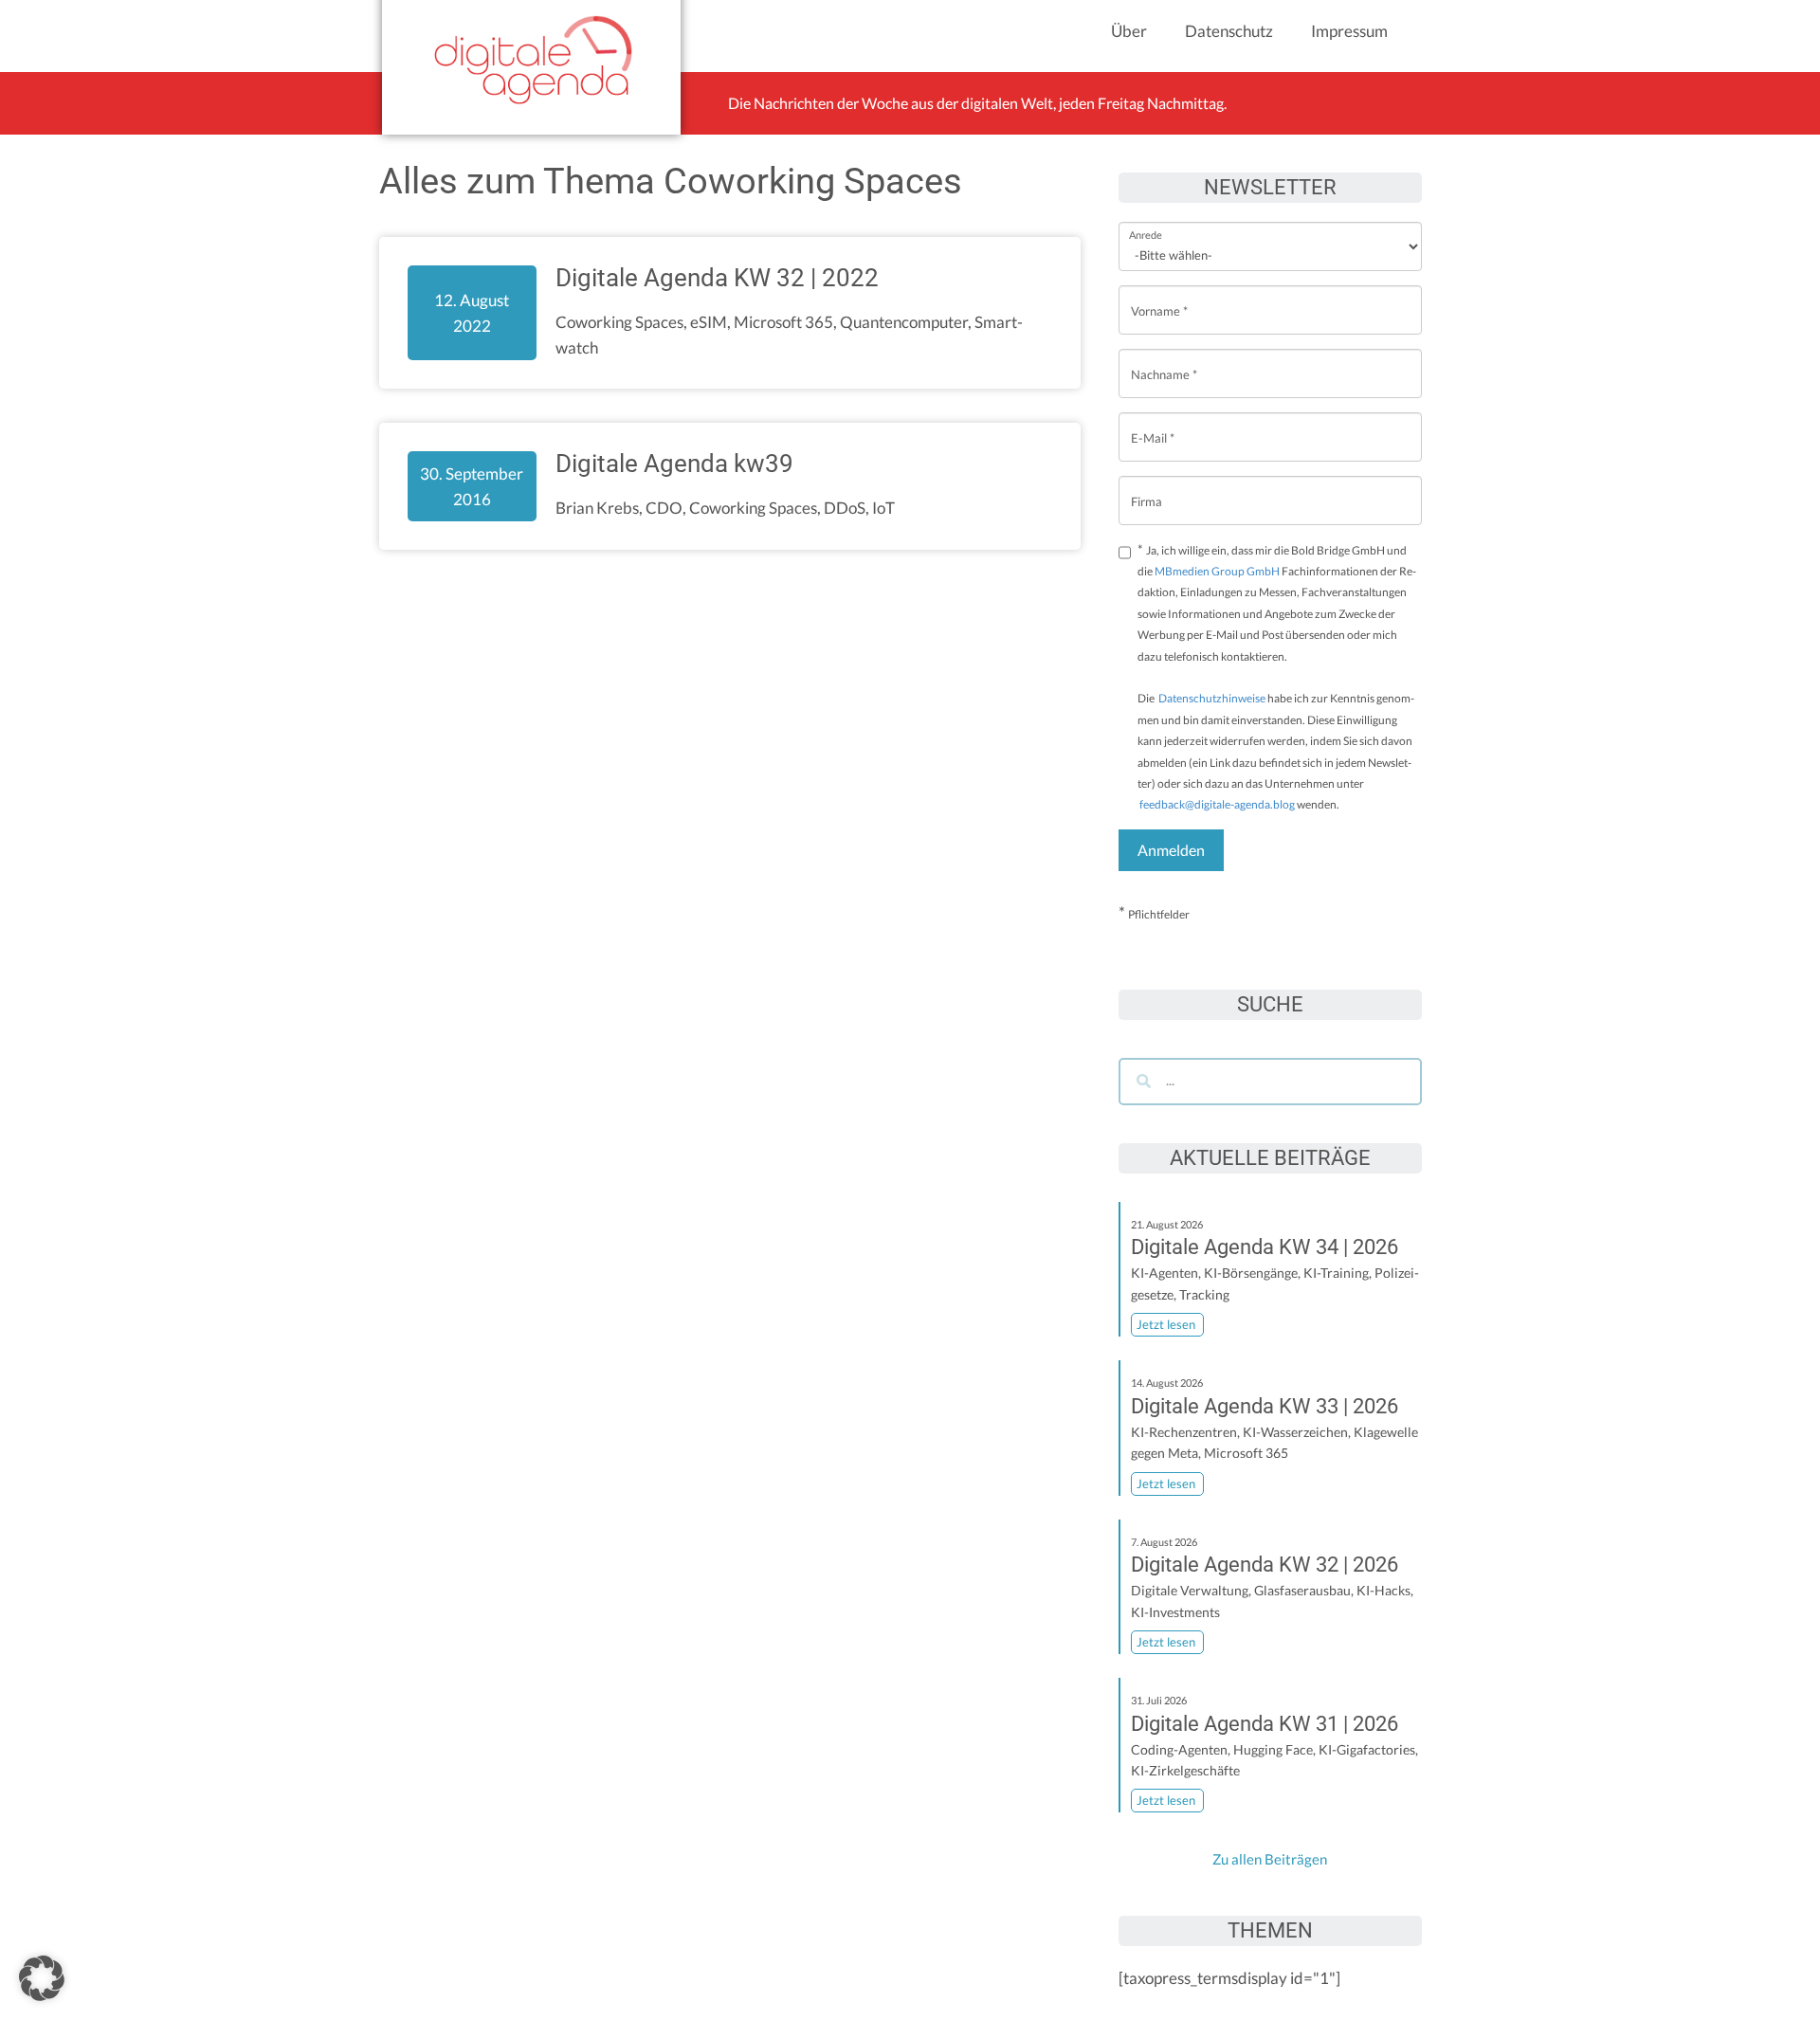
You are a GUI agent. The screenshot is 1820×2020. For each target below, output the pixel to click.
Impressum (1349, 31)
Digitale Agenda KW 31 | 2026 (1265, 1724)
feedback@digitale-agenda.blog (1216, 804)
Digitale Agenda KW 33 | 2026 (1265, 1406)
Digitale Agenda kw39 (674, 464)
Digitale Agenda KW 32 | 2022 (717, 278)
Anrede (1146, 222)
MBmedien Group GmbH (1217, 571)
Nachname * (1164, 360)
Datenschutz (1229, 31)
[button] (42, 1978)
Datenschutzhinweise (1212, 698)
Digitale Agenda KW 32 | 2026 (1265, 1565)
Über (1129, 31)
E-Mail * (1153, 423)
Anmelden (1171, 850)
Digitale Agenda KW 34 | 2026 (1265, 1247)
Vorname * (1159, 296)
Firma (1147, 487)
